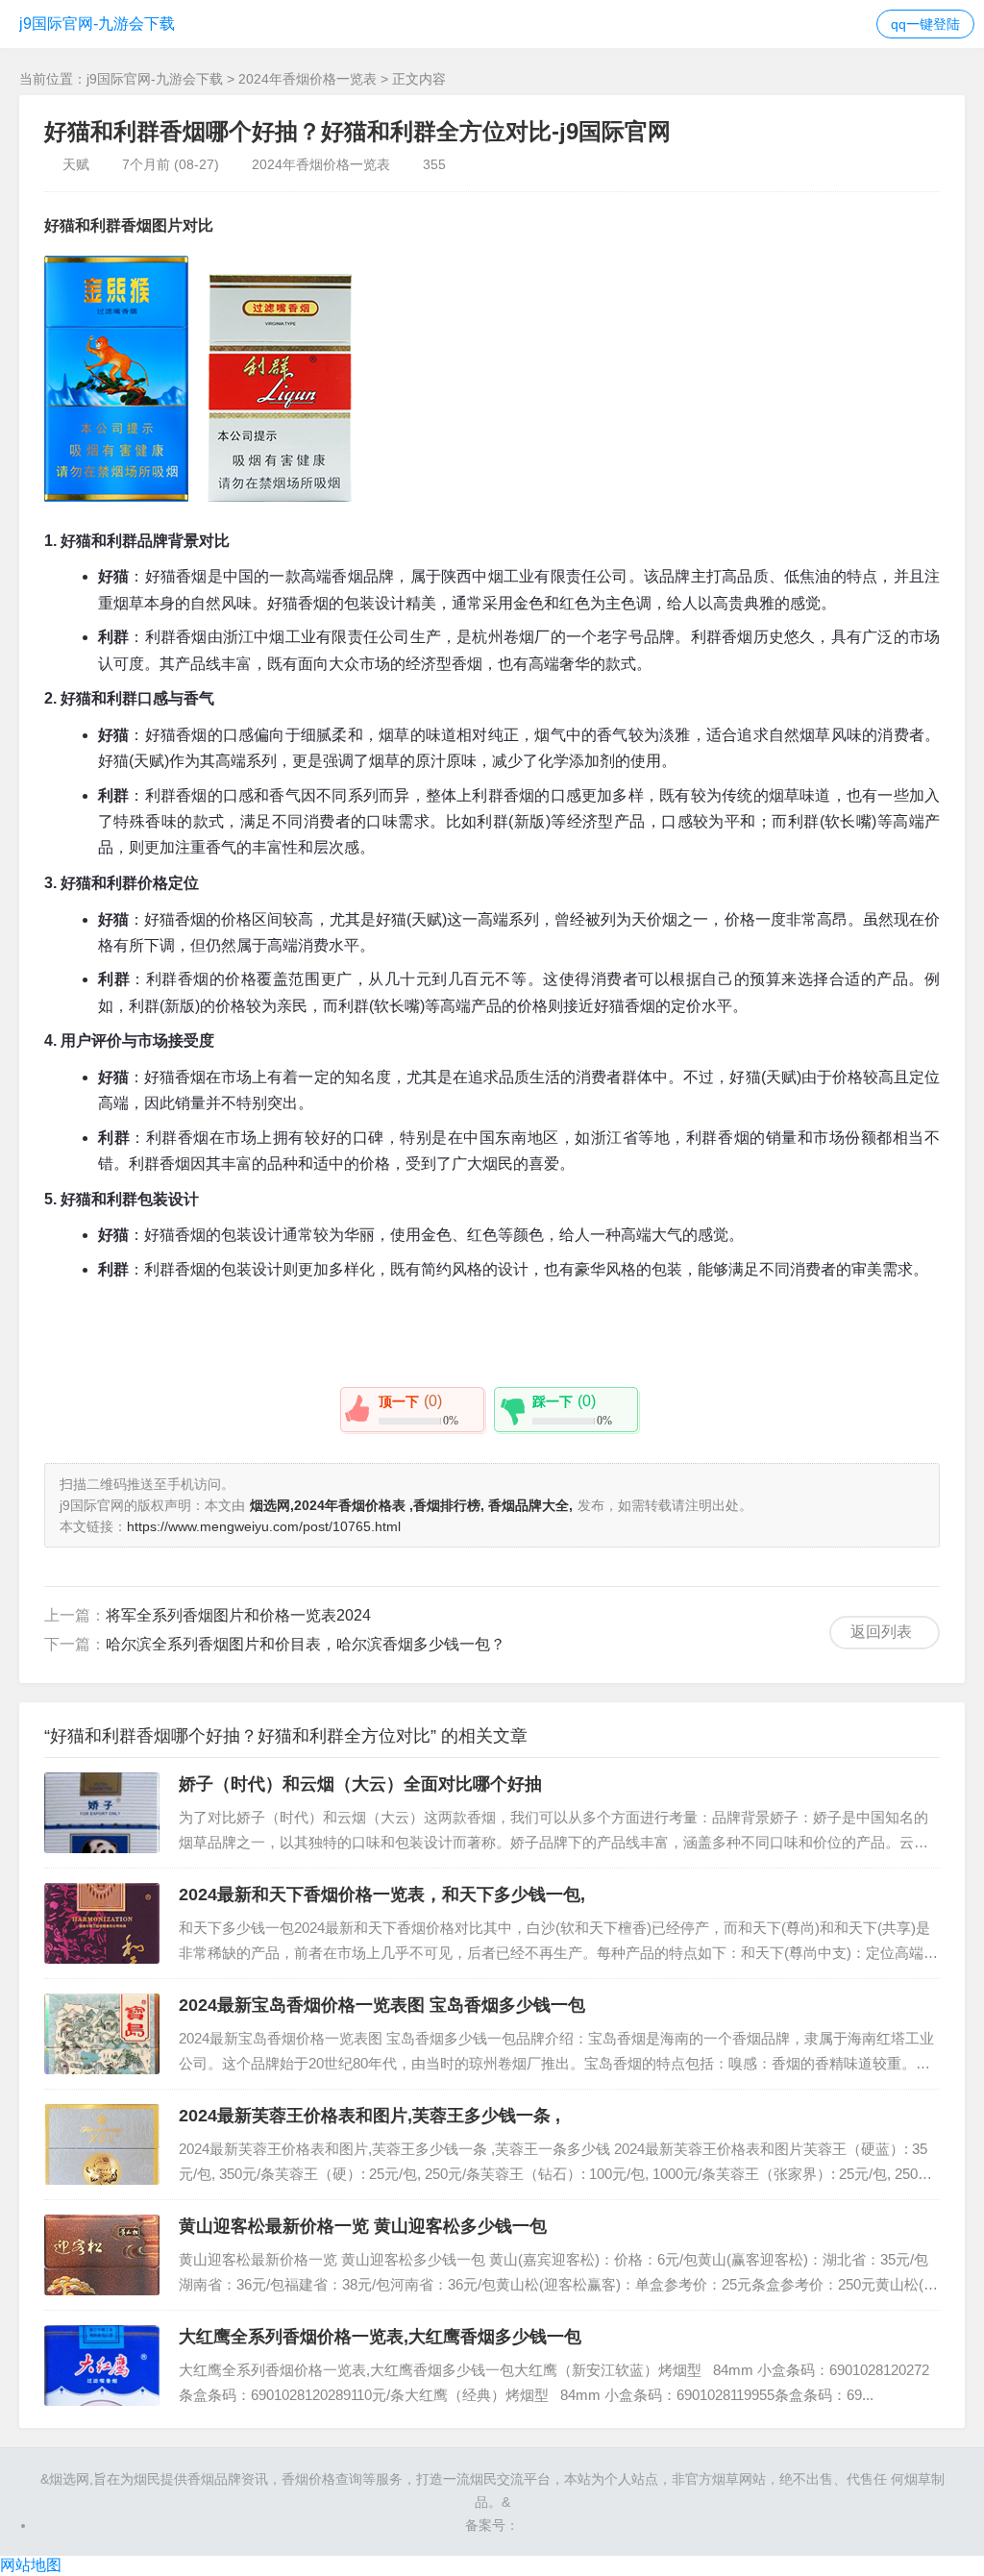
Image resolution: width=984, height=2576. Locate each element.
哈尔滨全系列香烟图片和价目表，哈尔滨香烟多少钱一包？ (306, 1644)
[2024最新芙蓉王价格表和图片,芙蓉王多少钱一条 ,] (102, 2144)
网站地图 (31, 2565)
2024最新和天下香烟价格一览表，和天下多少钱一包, (382, 1895)
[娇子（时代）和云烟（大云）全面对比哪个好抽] (102, 1813)
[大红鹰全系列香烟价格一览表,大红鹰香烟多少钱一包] (102, 2365)
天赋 (76, 164)
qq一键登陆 (925, 24)
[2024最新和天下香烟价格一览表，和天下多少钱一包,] (102, 1923)
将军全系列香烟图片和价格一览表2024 (238, 1615)
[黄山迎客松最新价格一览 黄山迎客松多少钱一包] (102, 2255)
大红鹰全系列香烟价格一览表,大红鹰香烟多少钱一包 (380, 2337)
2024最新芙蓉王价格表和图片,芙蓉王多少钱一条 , (369, 2116)
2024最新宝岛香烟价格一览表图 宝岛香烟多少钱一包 (382, 2005)
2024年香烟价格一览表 (307, 79)
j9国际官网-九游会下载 (97, 24)
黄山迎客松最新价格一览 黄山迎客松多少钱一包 (363, 2226)
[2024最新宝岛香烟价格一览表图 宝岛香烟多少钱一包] (102, 2034)
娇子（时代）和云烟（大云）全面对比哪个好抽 (360, 1784)
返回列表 (881, 1632)
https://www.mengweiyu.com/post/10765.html (264, 1526)
